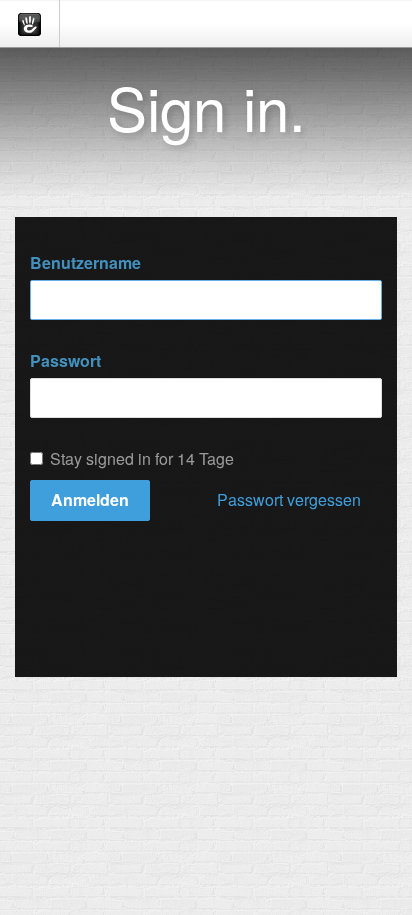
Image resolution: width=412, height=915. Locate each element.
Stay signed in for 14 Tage (142, 459)
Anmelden (90, 499)
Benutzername (85, 263)
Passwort (65, 361)
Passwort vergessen (289, 499)
